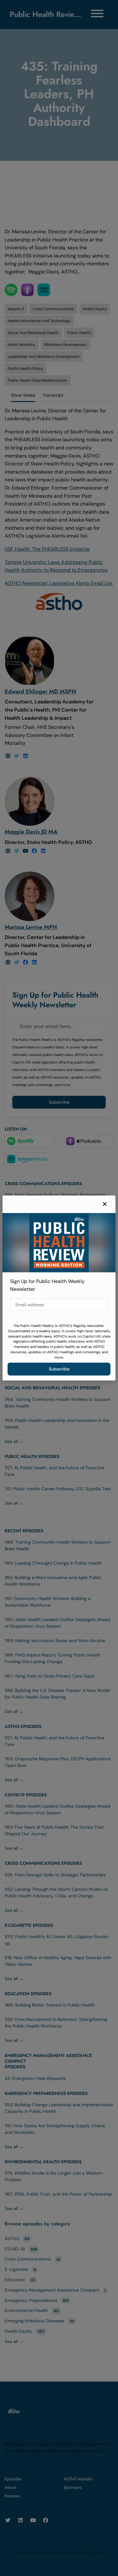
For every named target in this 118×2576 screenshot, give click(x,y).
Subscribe (59, 1369)
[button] (105, 1204)
